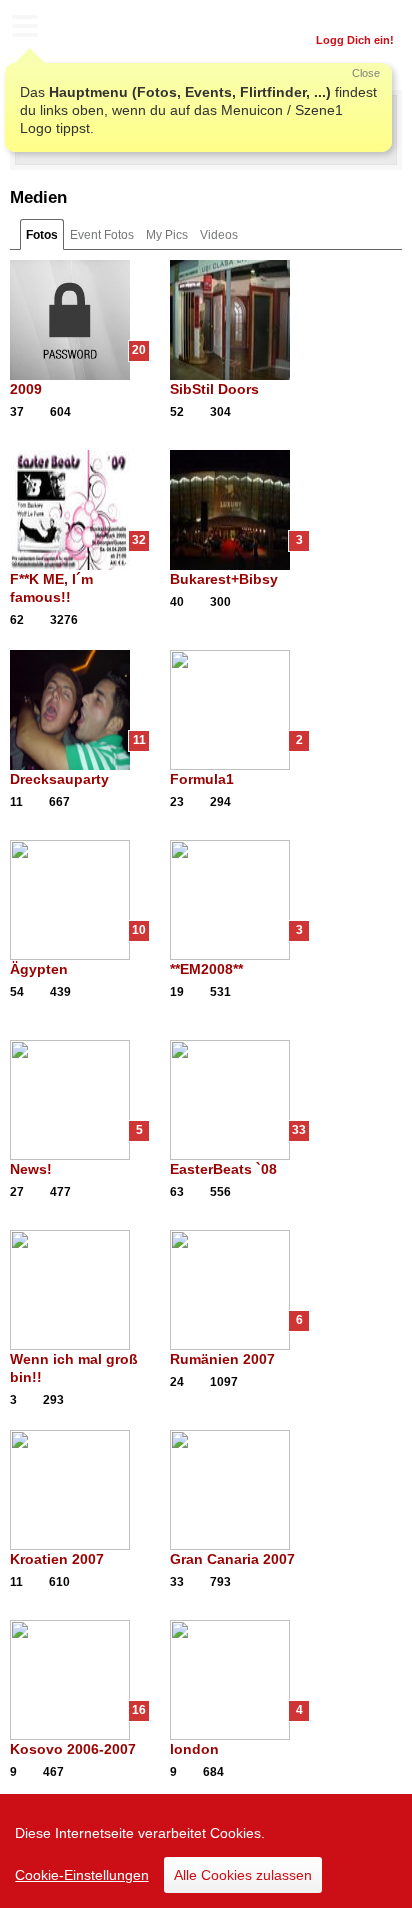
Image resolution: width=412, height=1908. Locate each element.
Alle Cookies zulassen (243, 1875)
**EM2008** (206, 969)
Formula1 (202, 779)
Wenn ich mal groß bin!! (74, 1368)
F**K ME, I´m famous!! (51, 588)
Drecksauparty (59, 779)
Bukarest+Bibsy (224, 579)
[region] (206, 1851)
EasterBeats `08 (223, 1169)
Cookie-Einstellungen (82, 1875)
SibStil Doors (214, 389)
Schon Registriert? (344, 15)
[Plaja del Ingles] (240, 1490)
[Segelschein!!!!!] (80, 1490)
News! (31, 1169)
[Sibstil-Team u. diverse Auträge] (240, 320)
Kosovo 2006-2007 (73, 1749)
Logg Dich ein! (355, 40)
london (194, 1749)
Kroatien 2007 (57, 1559)
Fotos (42, 235)
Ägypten (39, 969)
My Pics (167, 235)
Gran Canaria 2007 (232, 1559)
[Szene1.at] (100, 28)
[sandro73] (50, 156)
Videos (219, 235)
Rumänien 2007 (222, 1359)
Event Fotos (102, 235)
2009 (26, 389)
